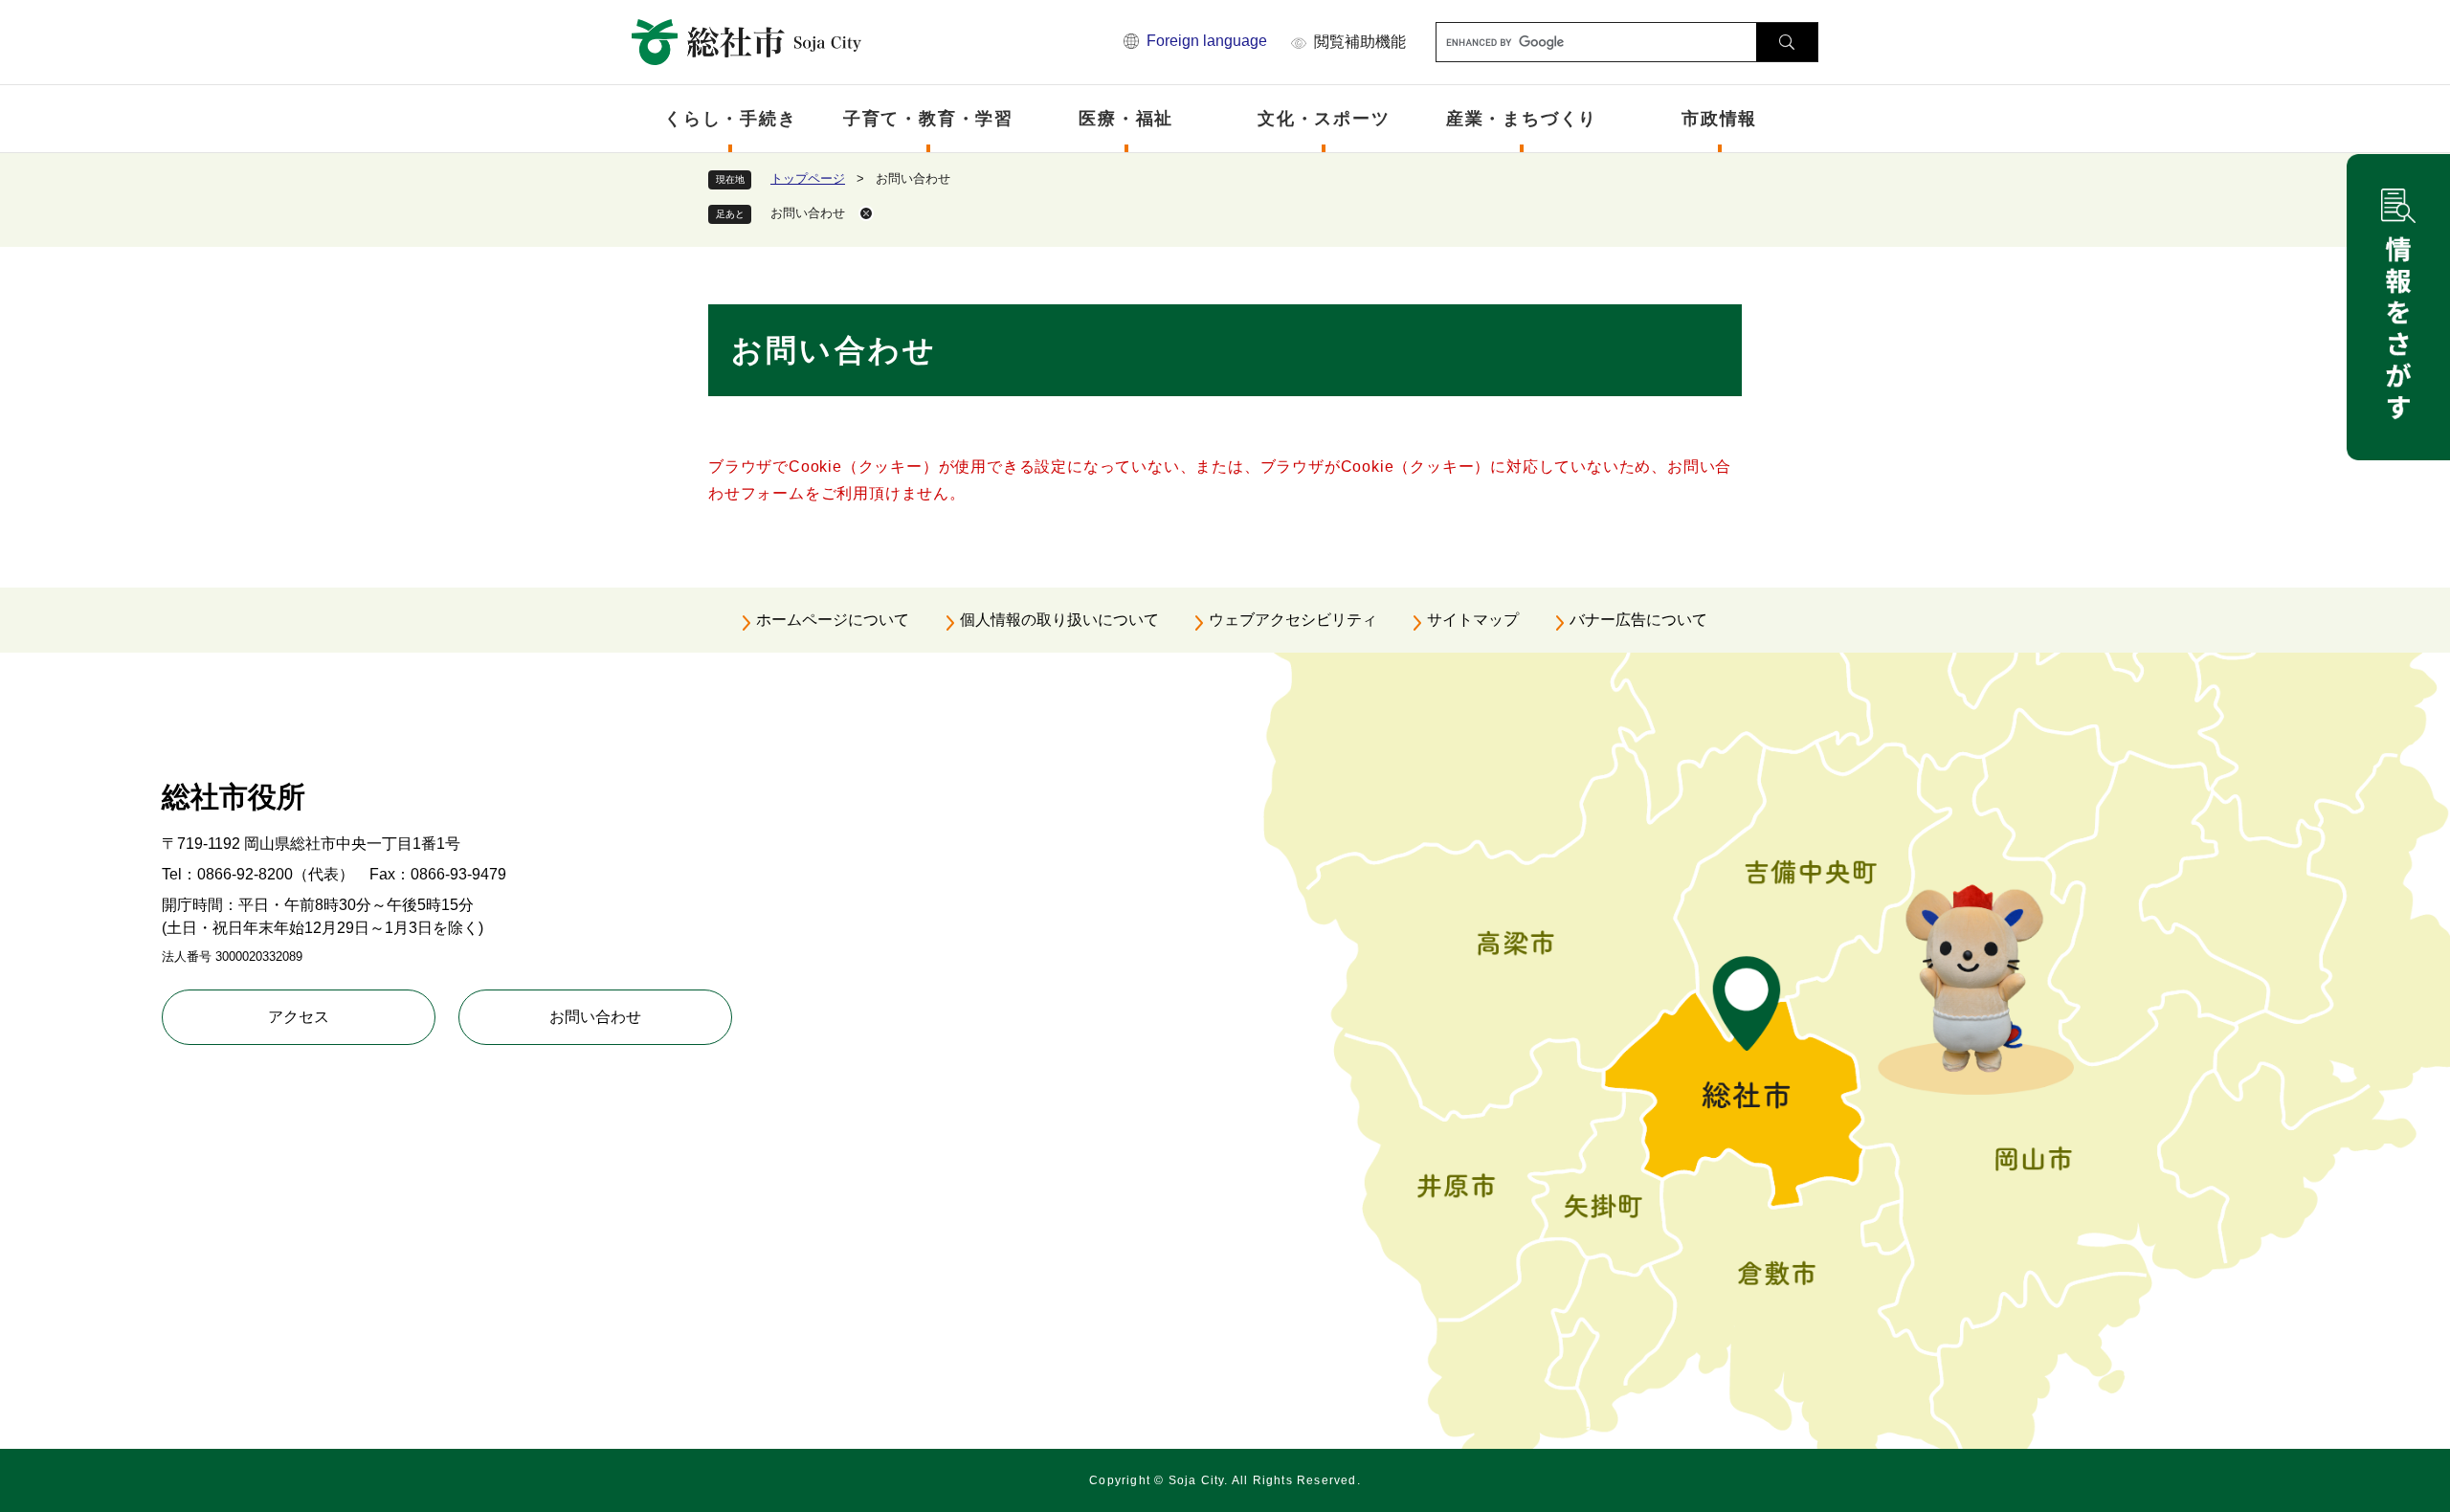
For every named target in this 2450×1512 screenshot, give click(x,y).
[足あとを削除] (866, 213)
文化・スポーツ (1324, 119)
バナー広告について (1638, 620)
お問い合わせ (595, 1017)
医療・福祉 (1126, 119)
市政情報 (1719, 119)
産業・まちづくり (1522, 119)
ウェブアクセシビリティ (1293, 620)
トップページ (808, 178)
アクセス (299, 1017)
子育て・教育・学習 (928, 119)
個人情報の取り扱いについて (1059, 620)
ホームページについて (833, 620)
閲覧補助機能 (1360, 42)
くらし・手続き (731, 119)
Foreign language (1207, 41)
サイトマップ (1473, 620)
